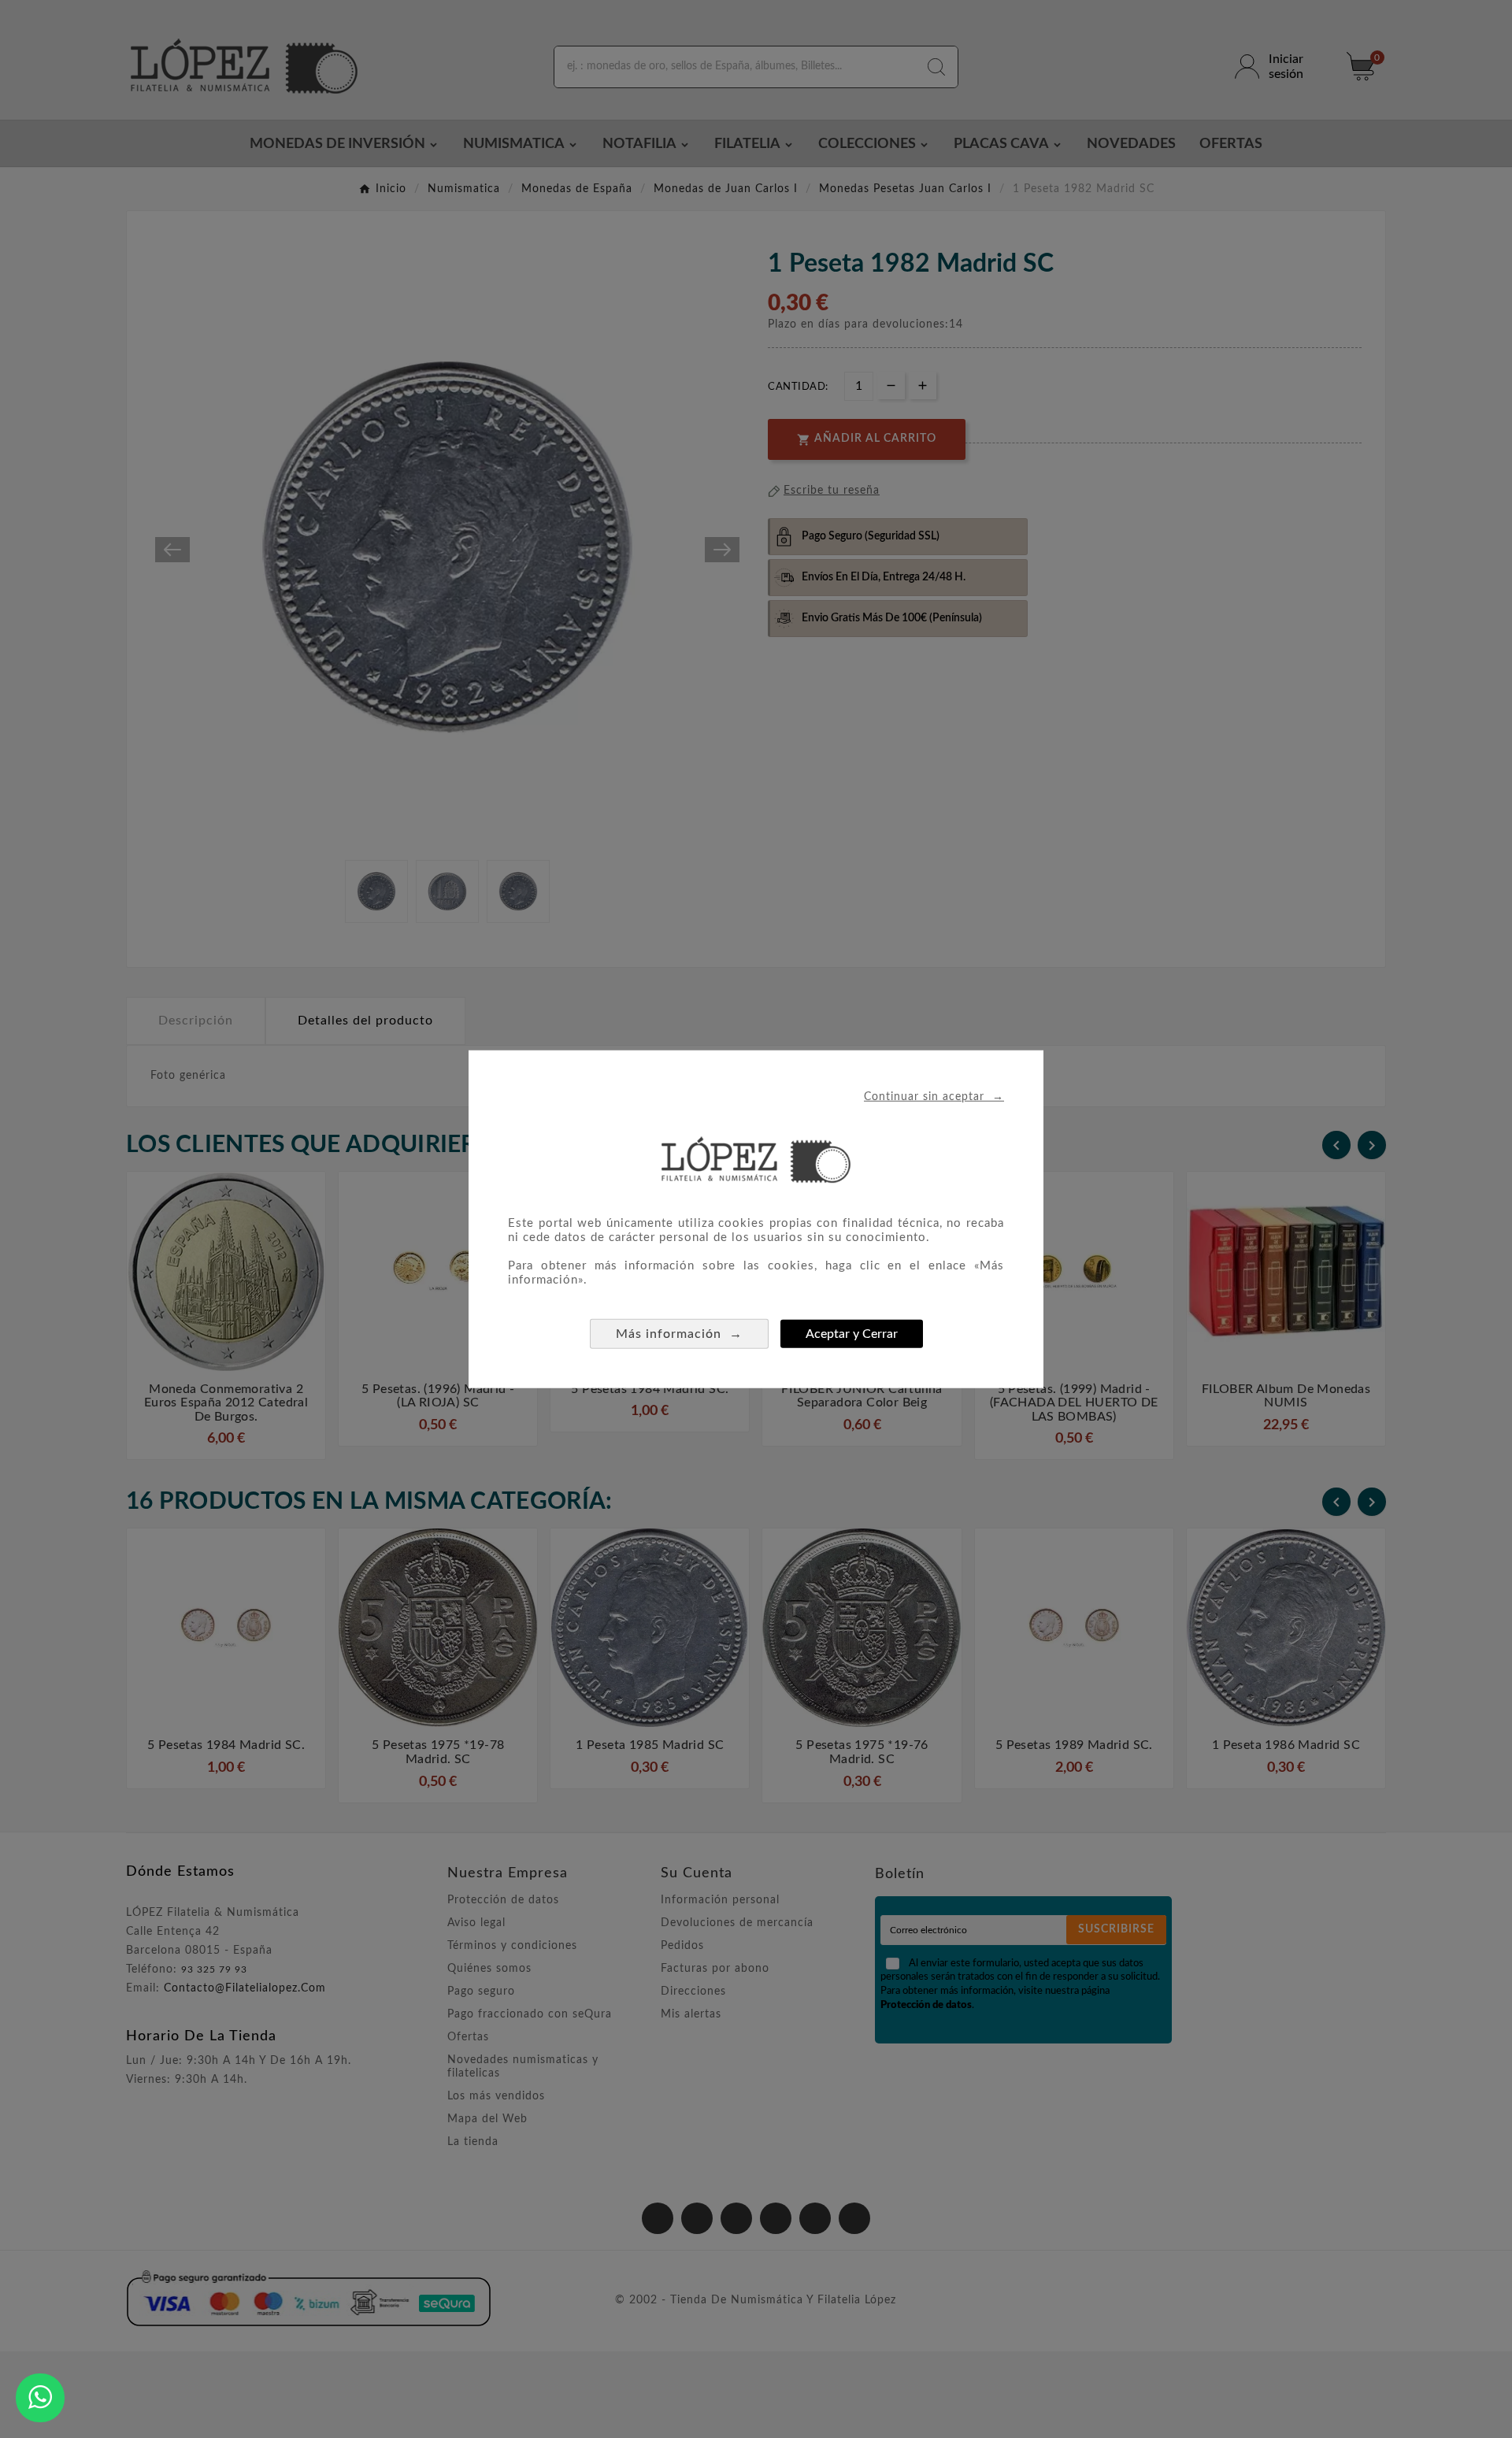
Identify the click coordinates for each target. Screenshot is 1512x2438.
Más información (679, 1333)
